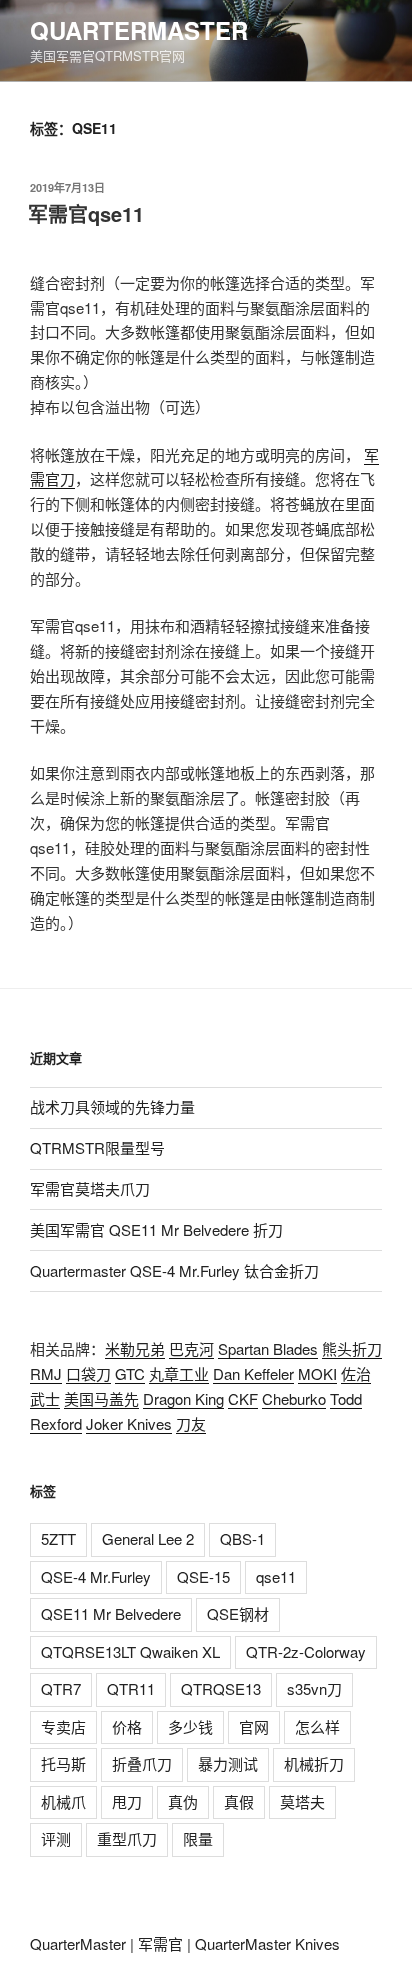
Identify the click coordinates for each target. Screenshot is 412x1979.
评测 (56, 1838)
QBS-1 (242, 1538)
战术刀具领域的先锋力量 (112, 1106)
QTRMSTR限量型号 (97, 1147)
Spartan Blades (268, 1348)
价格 (127, 1726)
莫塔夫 (302, 1801)
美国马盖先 (101, 1398)
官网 (254, 1726)
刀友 (191, 1423)
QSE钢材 (238, 1613)
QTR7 (61, 1688)
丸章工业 (179, 1373)
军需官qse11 (86, 213)
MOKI (317, 1373)
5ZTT (58, 1538)
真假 (239, 1801)
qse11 (276, 1576)
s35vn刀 (314, 1688)
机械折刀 (314, 1763)
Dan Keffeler (253, 1373)
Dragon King (183, 1398)
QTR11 (131, 1688)
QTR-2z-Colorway (306, 1651)
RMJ (46, 1373)
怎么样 (317, 1726)
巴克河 (191, 1348)
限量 (198, 1838)
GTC (130, 1373)
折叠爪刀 (142, 1763)
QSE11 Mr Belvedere (111, 1613)
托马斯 (63, 1763)
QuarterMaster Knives (267, 1943)
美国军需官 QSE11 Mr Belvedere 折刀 (156, 1229)
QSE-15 (203, 1576)
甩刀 (127, 1801)
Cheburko (294, 1398)
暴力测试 (228, 1763)
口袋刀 (88, 1373)
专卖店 (63, 1726)
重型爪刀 (127, 1838)
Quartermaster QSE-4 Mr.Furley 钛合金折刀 (174, 1270)
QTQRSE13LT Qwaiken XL (130, 1651)
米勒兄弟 (135, 1348)
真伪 (183, 1801)
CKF (243, 1398)
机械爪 (63, 1801)
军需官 (160, 1943)
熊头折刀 (352, 1348)
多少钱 (190, 1726)
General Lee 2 (148, 1538)
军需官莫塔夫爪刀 (90, 1188)
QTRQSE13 (221, 1688)
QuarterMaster (139, 30)
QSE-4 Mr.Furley (96, 1576)
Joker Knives (129, 1423)
